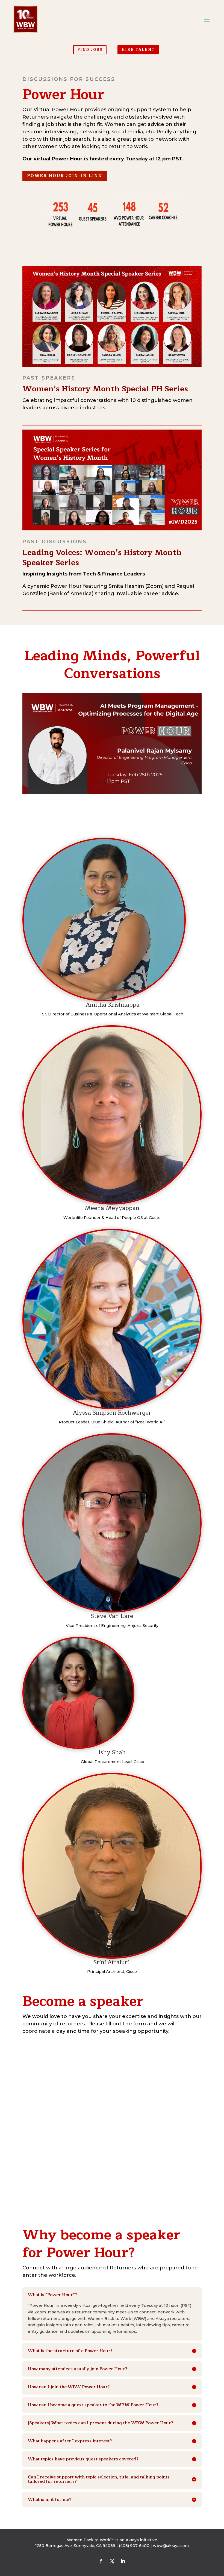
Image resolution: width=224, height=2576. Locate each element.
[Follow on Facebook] (101, 2561)
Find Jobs (90, 50)
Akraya (132, 2540)
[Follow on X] (112, 2561)
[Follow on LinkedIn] (123, 2561)
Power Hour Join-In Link (65, 176)
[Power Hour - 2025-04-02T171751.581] (112, 793)
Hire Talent (138, 50)
